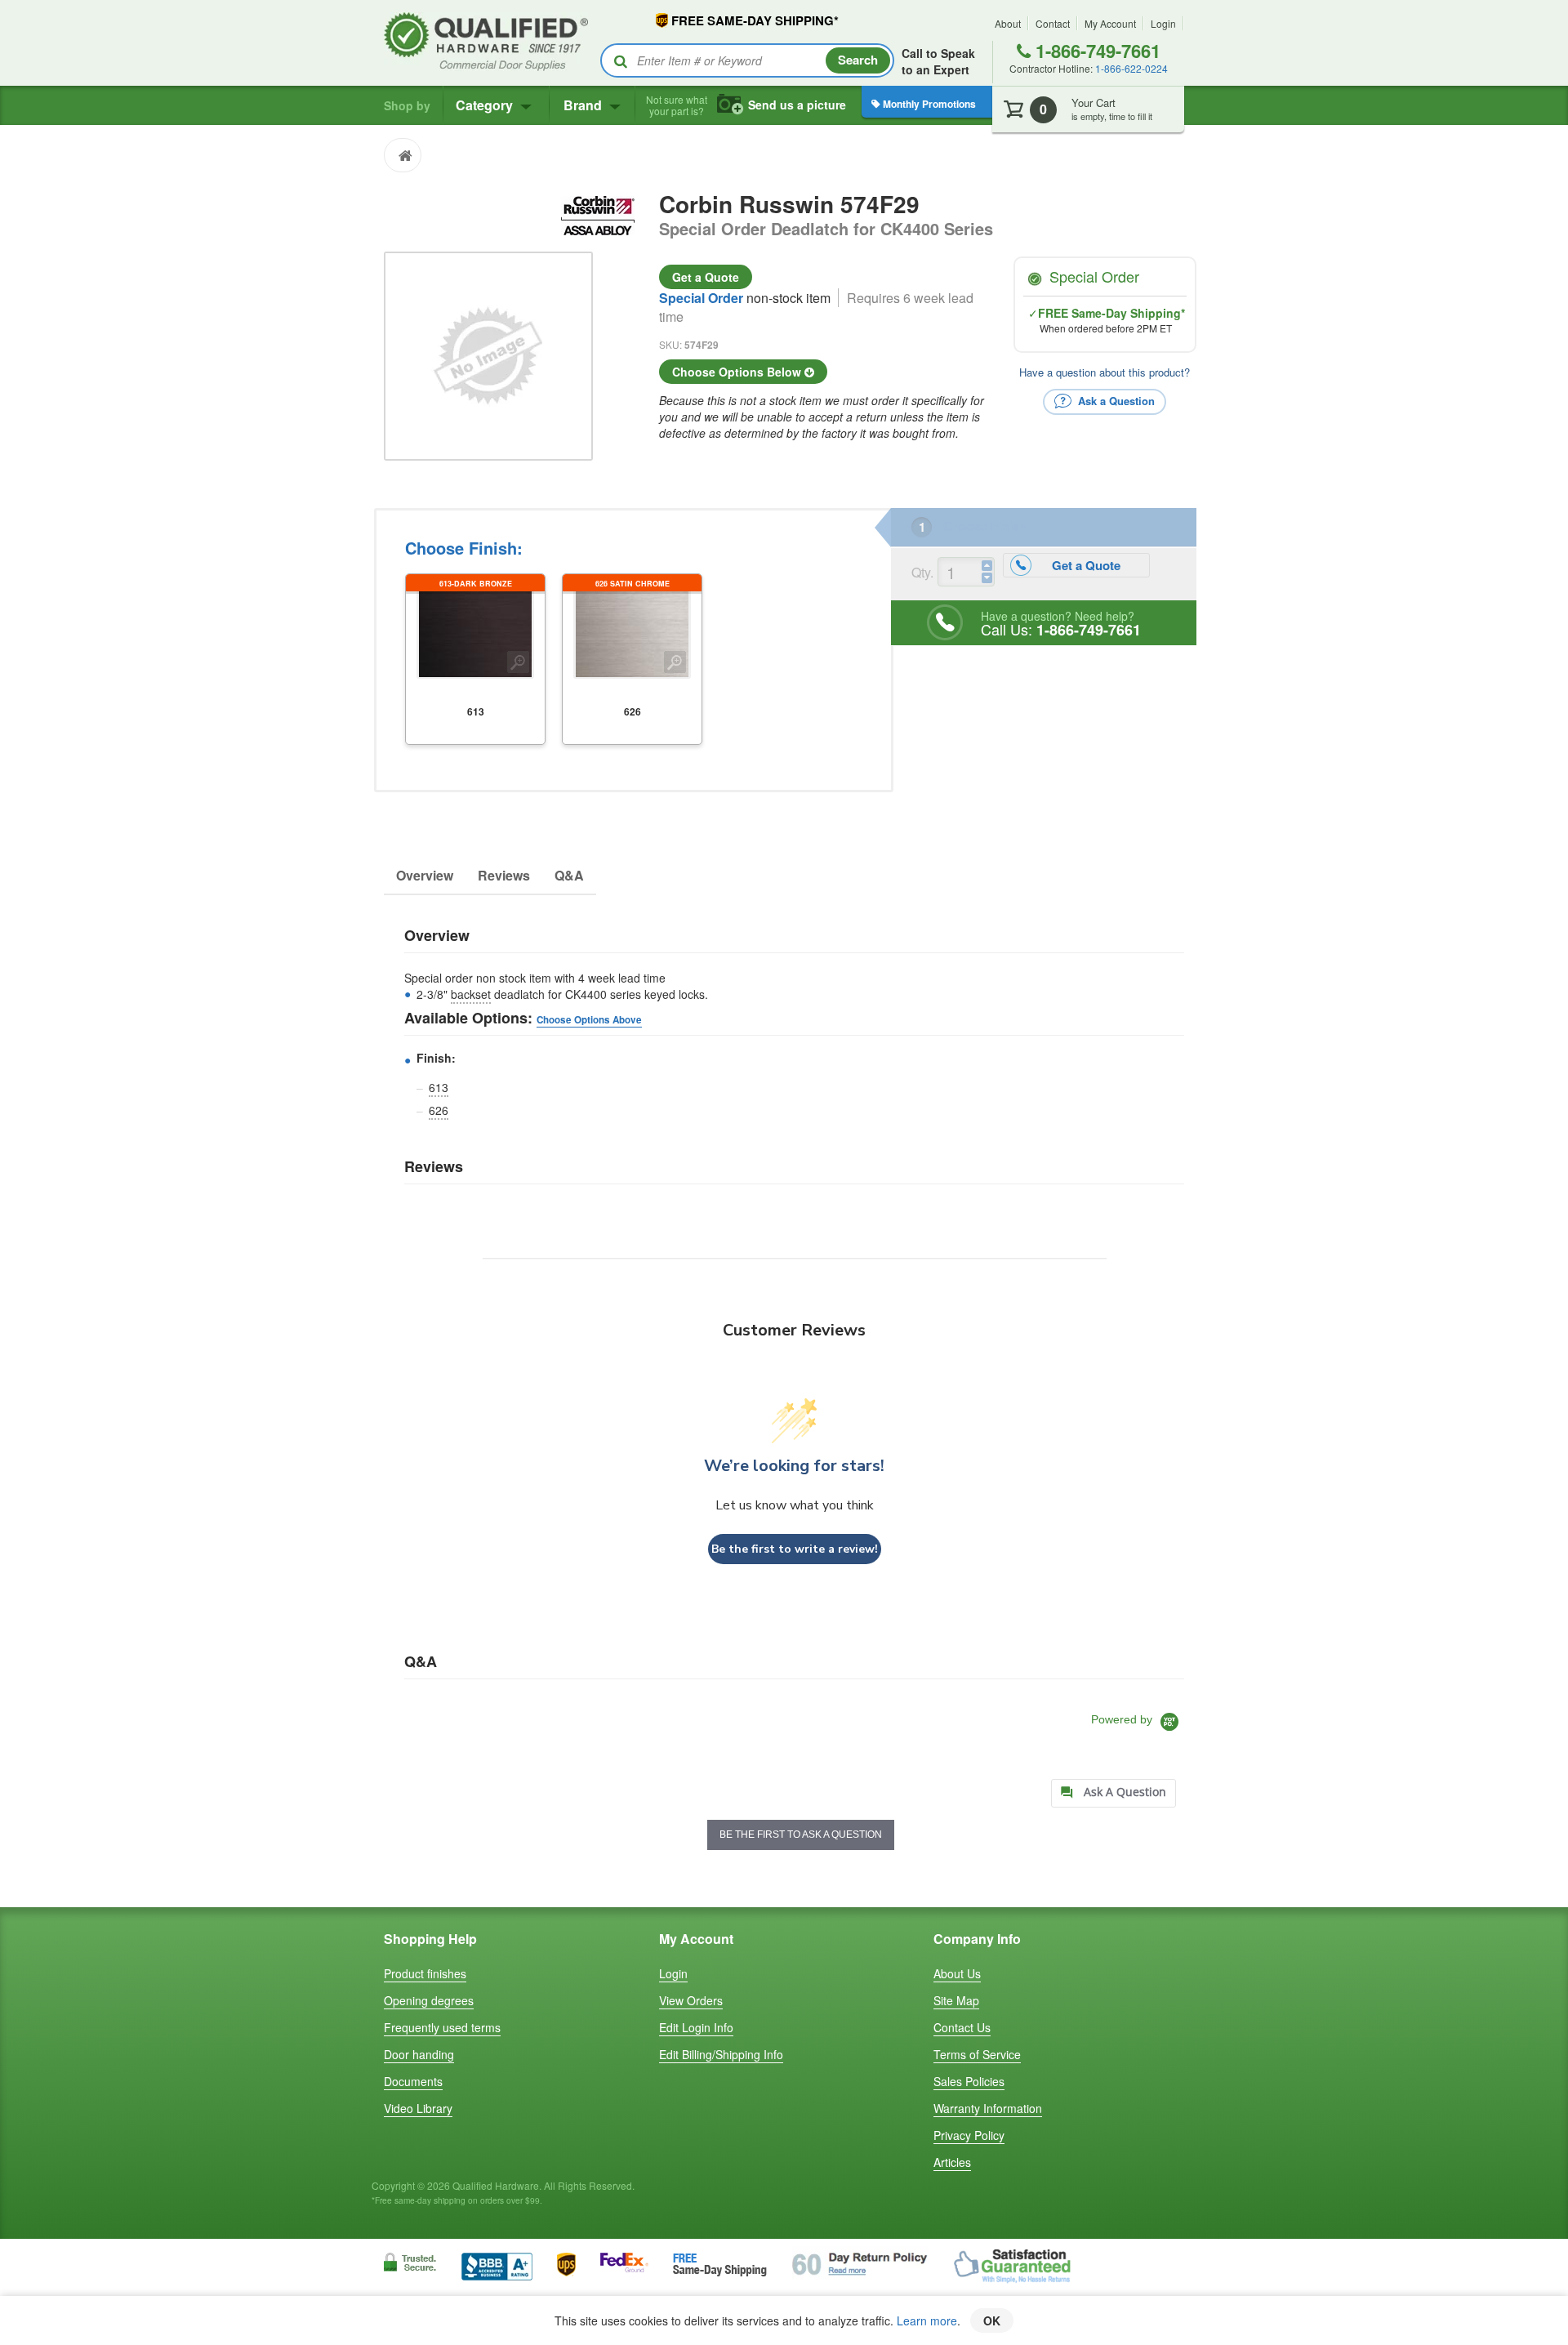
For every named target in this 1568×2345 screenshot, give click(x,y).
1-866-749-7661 (1096, 51)
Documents (413, 2081)
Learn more (927, 2320)
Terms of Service (977, 2054)
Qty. (922, 572)
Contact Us (962, 2027)
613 (439, 1087)
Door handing (419, 2054)
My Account (1110, 23)
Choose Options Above (589, 1020)
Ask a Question (1115, 400)
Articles (952, 2162)
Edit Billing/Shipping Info (721, 2054)
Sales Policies (969, 2081)
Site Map (956, 2000)
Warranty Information (988, 2108)
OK (992, 2320)
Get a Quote (706, 277)
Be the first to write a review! (795, 1549)
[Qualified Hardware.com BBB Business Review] (497, 2265)
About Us (957, 1973)
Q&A (569, 875)
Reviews (504, 875)
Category (486, 105)
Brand (584, 105)
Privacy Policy (969, 2135)
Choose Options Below (738, 372)
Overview (425, 875)
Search (858, 60)
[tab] (1114, 1793)
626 (439, 1110)
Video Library (418, 2108)
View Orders (691, 2000)
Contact (1053, 23)
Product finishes (425, 1973)
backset (471, 994)
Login (1163, 23)
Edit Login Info (696, 2027)
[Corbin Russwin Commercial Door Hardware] (598, 213)
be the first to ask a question (801, 1835)
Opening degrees (429, 2000)
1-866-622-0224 (1131, 68)
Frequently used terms (442, 2027)
